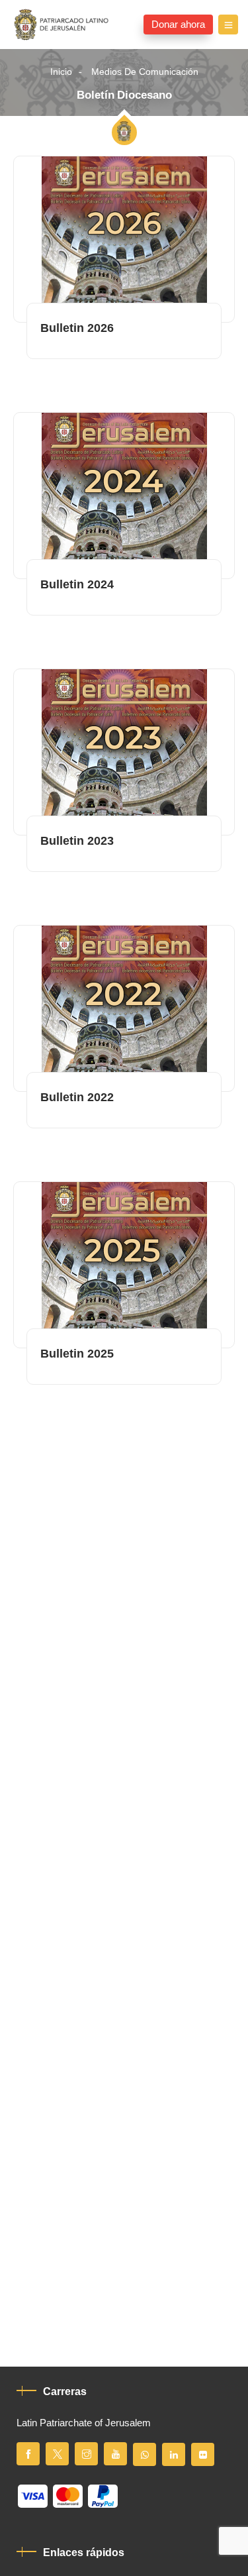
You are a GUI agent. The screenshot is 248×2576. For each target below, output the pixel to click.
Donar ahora (178, 25)
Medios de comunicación (145, 72)
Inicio (61, 72)
